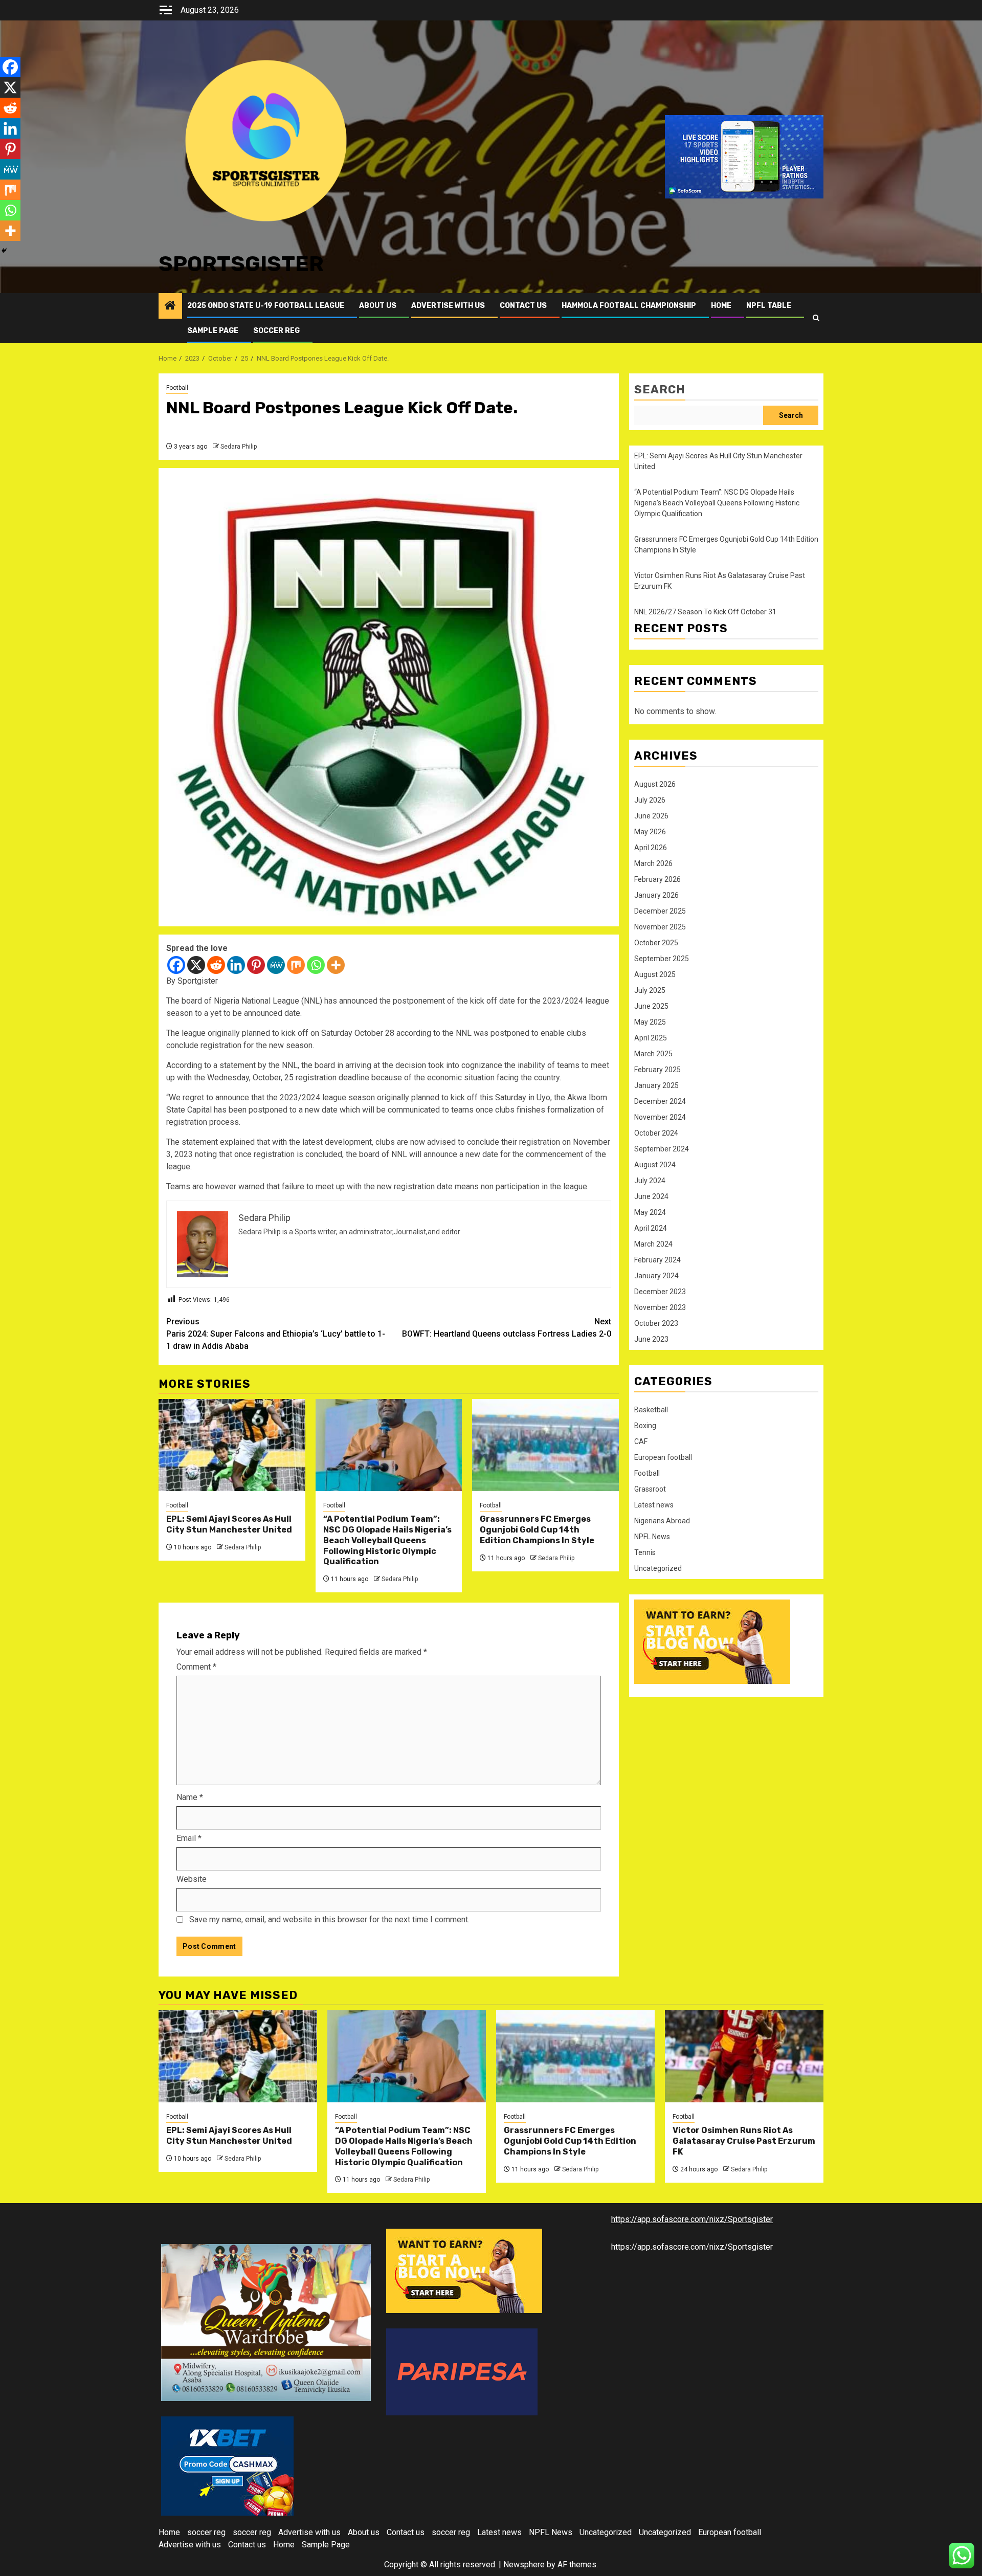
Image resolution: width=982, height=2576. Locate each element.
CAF (641, 1441)
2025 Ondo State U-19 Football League (266, 306)
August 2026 (655, 784)
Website (192, 1879)
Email (189, 1838)
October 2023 (656, 1323)
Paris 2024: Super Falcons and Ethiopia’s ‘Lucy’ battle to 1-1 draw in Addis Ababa (276, 1334)
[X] (196, 965)
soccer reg (276, 331)
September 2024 (662, 1149)
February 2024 (657, 1260)
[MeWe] (276, 965)
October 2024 (656, 1133)
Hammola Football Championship (629, 306)
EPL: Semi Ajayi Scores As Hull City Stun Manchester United (230, 1524)
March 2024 (653, 1244)
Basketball (651, 1410)
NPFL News (652, 1537)
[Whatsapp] (316, 965)
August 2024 (655, 1165)
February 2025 (657, 1070)
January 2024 (656, 1276)
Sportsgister (241, 264)
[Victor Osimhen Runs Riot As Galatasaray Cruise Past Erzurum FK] (744, 2056)
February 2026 (657, 879)
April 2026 (651, 848)
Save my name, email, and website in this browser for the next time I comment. (329, 1919)
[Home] (170, 306)
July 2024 (650, 1181)
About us (378, 306)
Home (721, 306)
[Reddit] (216, 965)
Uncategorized (658, 1568)
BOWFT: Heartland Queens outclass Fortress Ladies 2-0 (507, 1328)
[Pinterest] (256, 965)
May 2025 (650, 1022)
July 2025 (650, 990)
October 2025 (656, 943)
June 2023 (651, 1339)
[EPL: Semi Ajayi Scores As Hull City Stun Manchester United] (232, 1445)
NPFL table (769, 306)
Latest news (654, 1505)
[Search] (816, 318)
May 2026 (650, 832)
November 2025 (660, 927)
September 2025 (662, 959)
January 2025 (656, 1085)
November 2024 (660, 1117)
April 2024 (651, 1228)
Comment (196, 1667)
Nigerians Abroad (662, 1521)
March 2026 (653, 863)
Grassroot (650, 1489)
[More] (336, 965)
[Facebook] (176, 965)
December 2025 (660, 911)
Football (177, 388)
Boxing (645, 1426)
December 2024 (660, 1101)
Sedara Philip (239, 447)
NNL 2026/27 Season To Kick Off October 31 (705, 612)
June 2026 (651, 816)
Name (190, 1797)
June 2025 (651, 1006)
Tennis (645, 1552)
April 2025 (651, 1038)
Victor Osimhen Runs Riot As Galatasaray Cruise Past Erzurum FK (744, 2141)
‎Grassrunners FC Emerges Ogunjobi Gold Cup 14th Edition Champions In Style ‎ (538, 1530)
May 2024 (650, 1212)
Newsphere (524, 2564)
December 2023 (660, 1292)
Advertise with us (448, 306)
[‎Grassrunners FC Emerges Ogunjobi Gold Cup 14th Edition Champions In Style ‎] (545, 1445)
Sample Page (213, 331)
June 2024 (651, 1196)
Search (660, 390)
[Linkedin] (236, 965)
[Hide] (4, 251)
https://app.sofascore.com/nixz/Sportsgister (692, 2219)
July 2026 (650, 800)
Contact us (523, 306)
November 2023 (660, 1307)
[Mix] (296, 965)
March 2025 (653, 1054)
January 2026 (656, 895)
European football (663, 1457)
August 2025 (655, 974)
